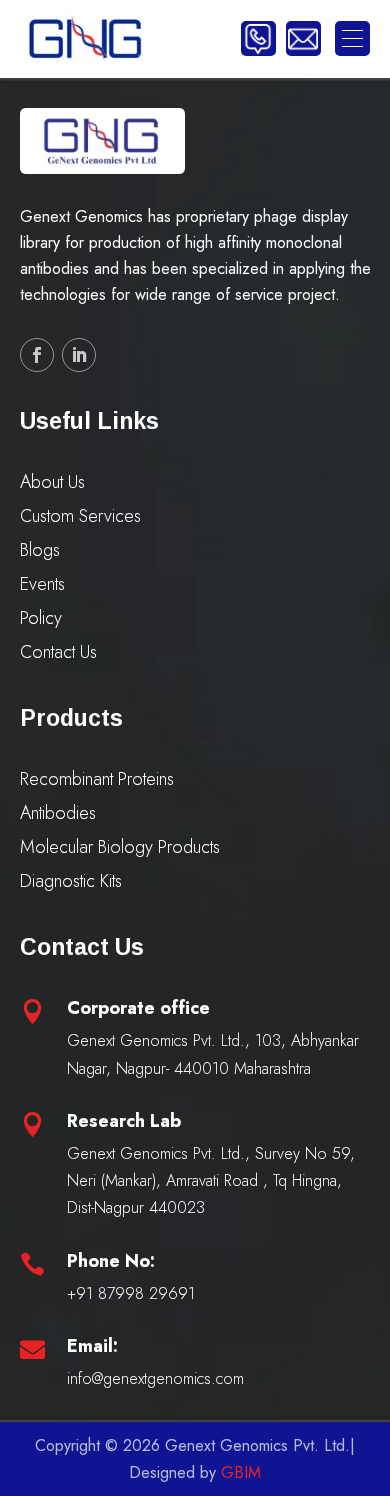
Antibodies (58, 813)
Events (42, 584)
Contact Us (58, 652)
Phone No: (111, 1261)
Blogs (40, 550)
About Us (52, 482)
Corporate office (138, 1008)
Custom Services (80, 516)
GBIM (241, 1472)
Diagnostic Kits (71, 881)
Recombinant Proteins (97, 779)
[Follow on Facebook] (37, 355)
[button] (352, 38)
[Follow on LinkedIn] (79, 355)
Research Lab (124, 1121)
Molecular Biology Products (120, 847)
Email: (92, 1346)
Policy (41, 618)
